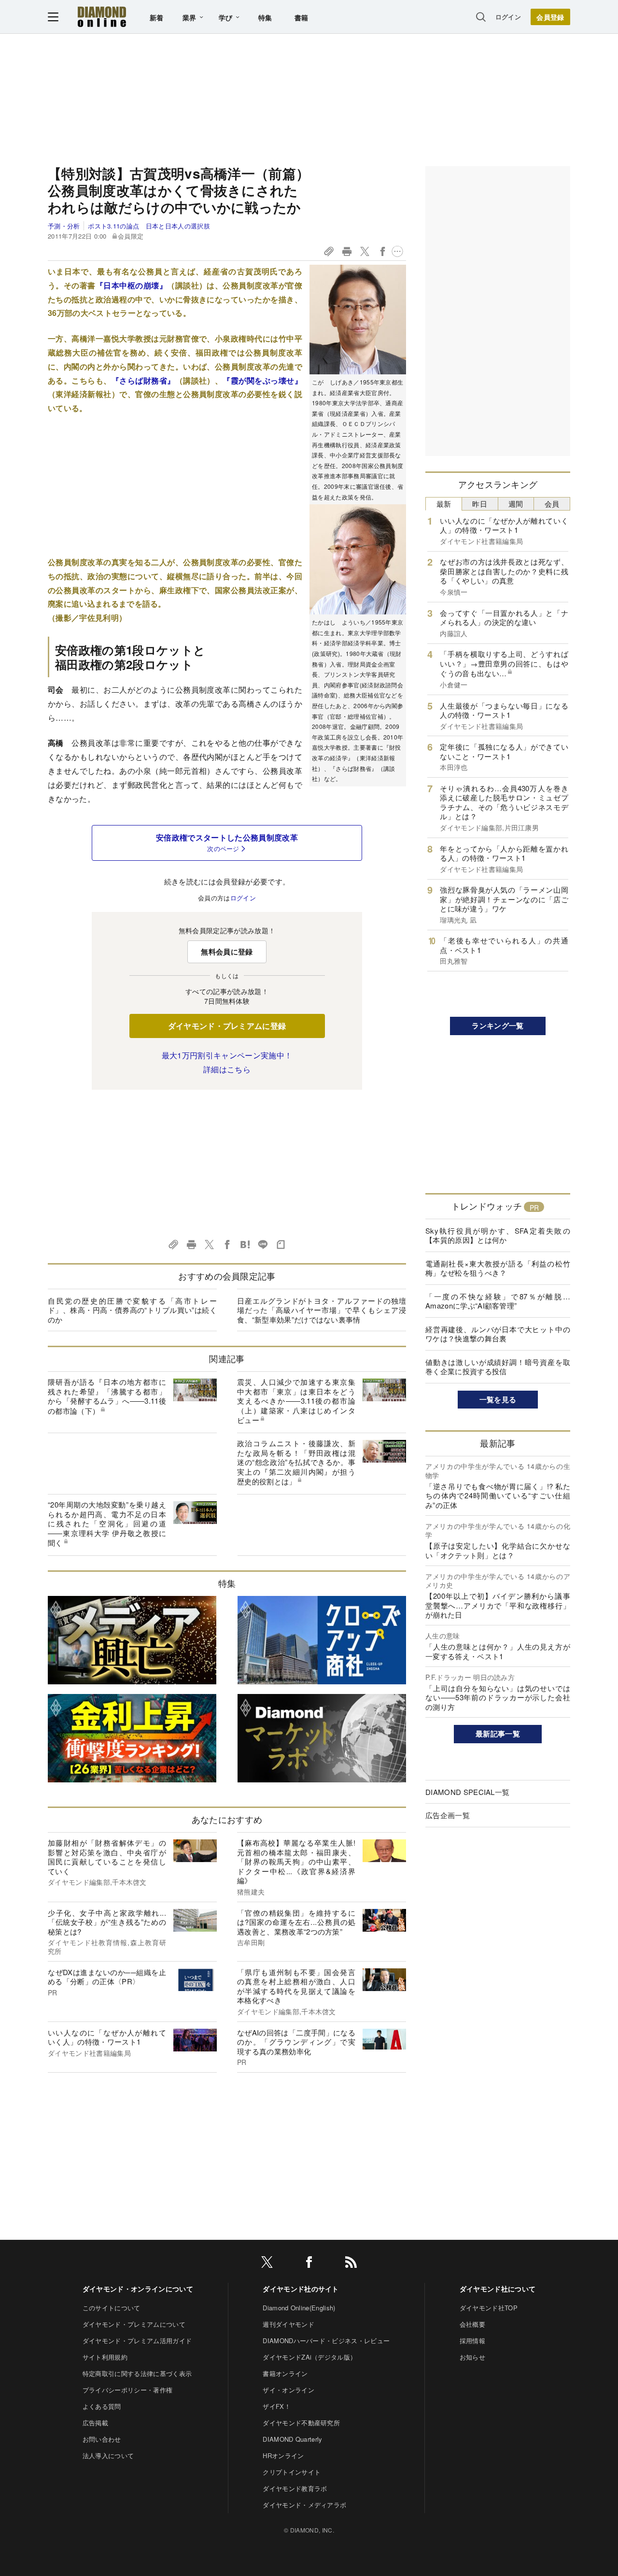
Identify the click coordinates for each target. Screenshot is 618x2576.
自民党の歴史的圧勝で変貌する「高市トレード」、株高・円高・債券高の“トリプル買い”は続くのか (132, 1310)
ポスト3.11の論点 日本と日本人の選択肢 (149, 226)
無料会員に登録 (227, 952)
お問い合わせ (102, 2439)
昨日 (480, 504)
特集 (265, 17)
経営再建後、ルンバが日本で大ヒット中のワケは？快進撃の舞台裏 (498, 1334)
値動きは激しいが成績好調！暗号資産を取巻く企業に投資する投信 (498, 1367)
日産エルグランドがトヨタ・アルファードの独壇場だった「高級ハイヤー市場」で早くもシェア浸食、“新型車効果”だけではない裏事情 (322, 1310)
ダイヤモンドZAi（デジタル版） (309, 2357)
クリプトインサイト (292, 2472)
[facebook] (309, 2264)
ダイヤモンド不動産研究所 (301, 2423)
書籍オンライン (285, 2373)
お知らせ (472, 2357)
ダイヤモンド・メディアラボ (304, 2505)
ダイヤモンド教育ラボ (295, 2488)
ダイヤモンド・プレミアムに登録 (227, 1026)
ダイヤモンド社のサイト (301, 2289)
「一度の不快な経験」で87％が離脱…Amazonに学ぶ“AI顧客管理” (498, 1301)
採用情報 (472, 2341)
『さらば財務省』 (143, 380)
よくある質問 (102, 2406)
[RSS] (351, 2264)
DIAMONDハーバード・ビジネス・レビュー (326, 2341)
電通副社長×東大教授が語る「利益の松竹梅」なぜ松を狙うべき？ (498, 1268)
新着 (157, 17)
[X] (267, 2264)
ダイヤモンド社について (498, 2289)
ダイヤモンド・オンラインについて (138, 2289)
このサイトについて (112, 2308)
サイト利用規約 (105, 2357)
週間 (516, 504)
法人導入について (108, 2455)
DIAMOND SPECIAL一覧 (467, 1792)
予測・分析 (64, 226)
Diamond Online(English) (299, 2308)
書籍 (302, 17)
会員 (552, 504)
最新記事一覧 (498, 1734)
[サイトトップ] (102, 17)
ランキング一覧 (498, 1025)
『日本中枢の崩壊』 (131, 285)
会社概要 (472, 2324)
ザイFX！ (277, 2406)
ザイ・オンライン (288, 2390)
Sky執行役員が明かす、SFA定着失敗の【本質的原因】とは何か (498, 1235)
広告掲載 (95, 2423)
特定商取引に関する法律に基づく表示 (137, 2373)
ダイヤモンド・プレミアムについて (134, 2324)
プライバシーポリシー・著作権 (127, 2390)
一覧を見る (498, 1399)
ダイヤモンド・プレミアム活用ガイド (137, 2341)
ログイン (508, 17)
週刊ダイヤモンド (288, 2324)
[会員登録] (550, 17)
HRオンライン (283, 2455)
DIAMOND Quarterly (292, 2439)
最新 (444, 504)
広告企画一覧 (448, 1815)
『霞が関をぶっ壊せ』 (262, 380)
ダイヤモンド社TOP (489, 2308)
